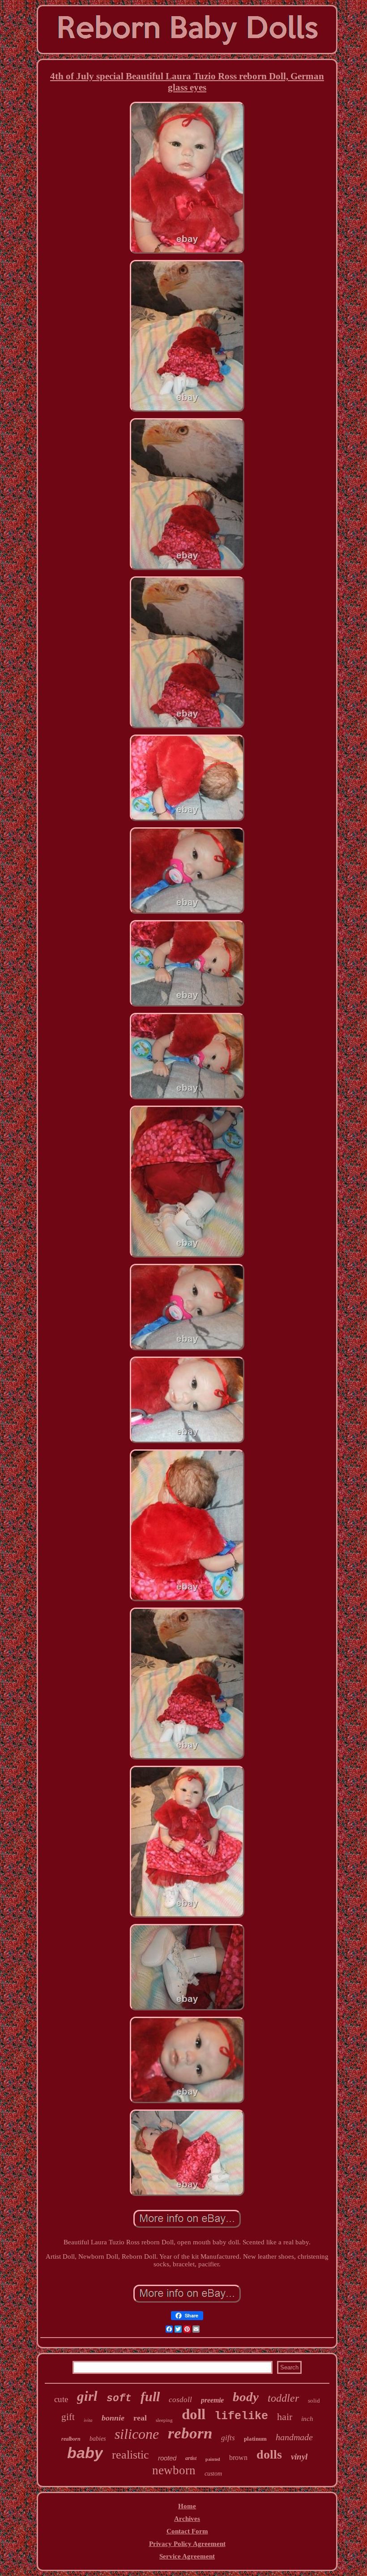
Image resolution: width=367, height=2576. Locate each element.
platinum (255, 2439)
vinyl (299, 2457)
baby (85, 2453)
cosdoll (180, 2400)
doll (194, 2414)
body (246, 2397)
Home (187, 2506)
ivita (88, 2420)
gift (68, 2417)
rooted (167, 2458)
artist (191, 2458)
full (150, 2397)
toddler (283, 2398)
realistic (130, 2455)
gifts (228, 2438)
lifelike (241, 2416)
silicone (137, 2434)
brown (238, 2457)
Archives (187, 2519)
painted (213, 2459)
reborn (190, 2433)
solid (314, 2401)
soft (119, 2399)
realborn (71, 2439)
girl (87, 2396)
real (140, 2418)
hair (285, 2417)
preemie (212, 2400)
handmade (294, 2437)
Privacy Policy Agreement (187, 2544)
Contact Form (187, 2531)
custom (213, 2474)
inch (307, 2419)
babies (98, 2439)
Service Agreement (187, 2556)
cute (61, 2399)
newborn (174, 2470)
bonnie (113, 2418)
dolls (269, 2454)
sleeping (164, 2420)
